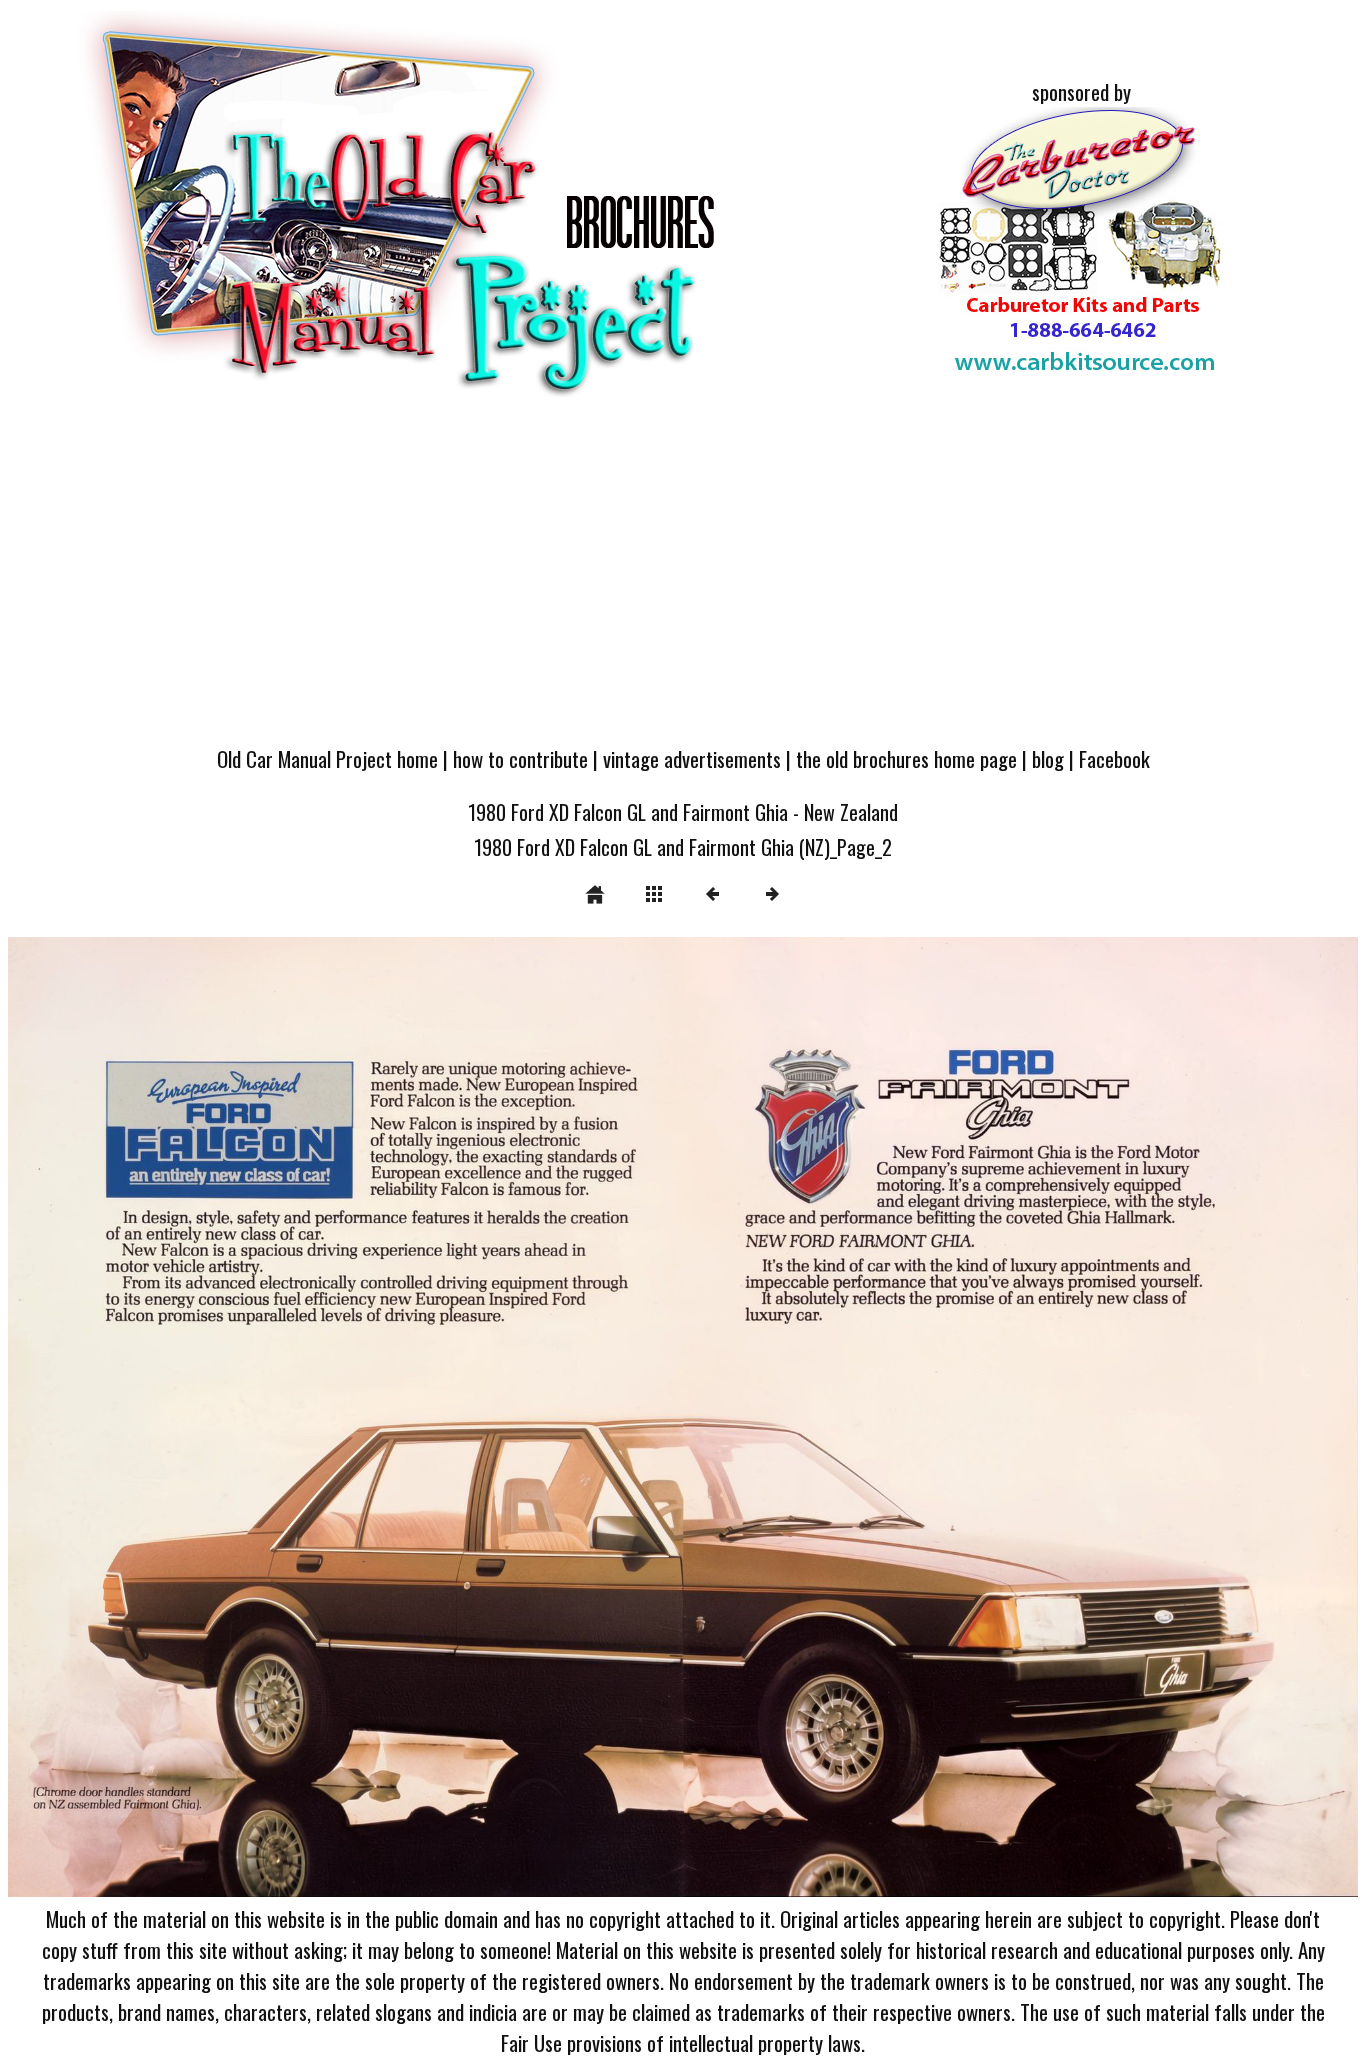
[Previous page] (278, 1417)
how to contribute (520, 758)
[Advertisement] (683, 582)
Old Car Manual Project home (327, 758)
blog (1048, 758)
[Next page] (953, 1417)
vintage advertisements (692, 758)
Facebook (1114, 758)
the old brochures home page (906, 758)
